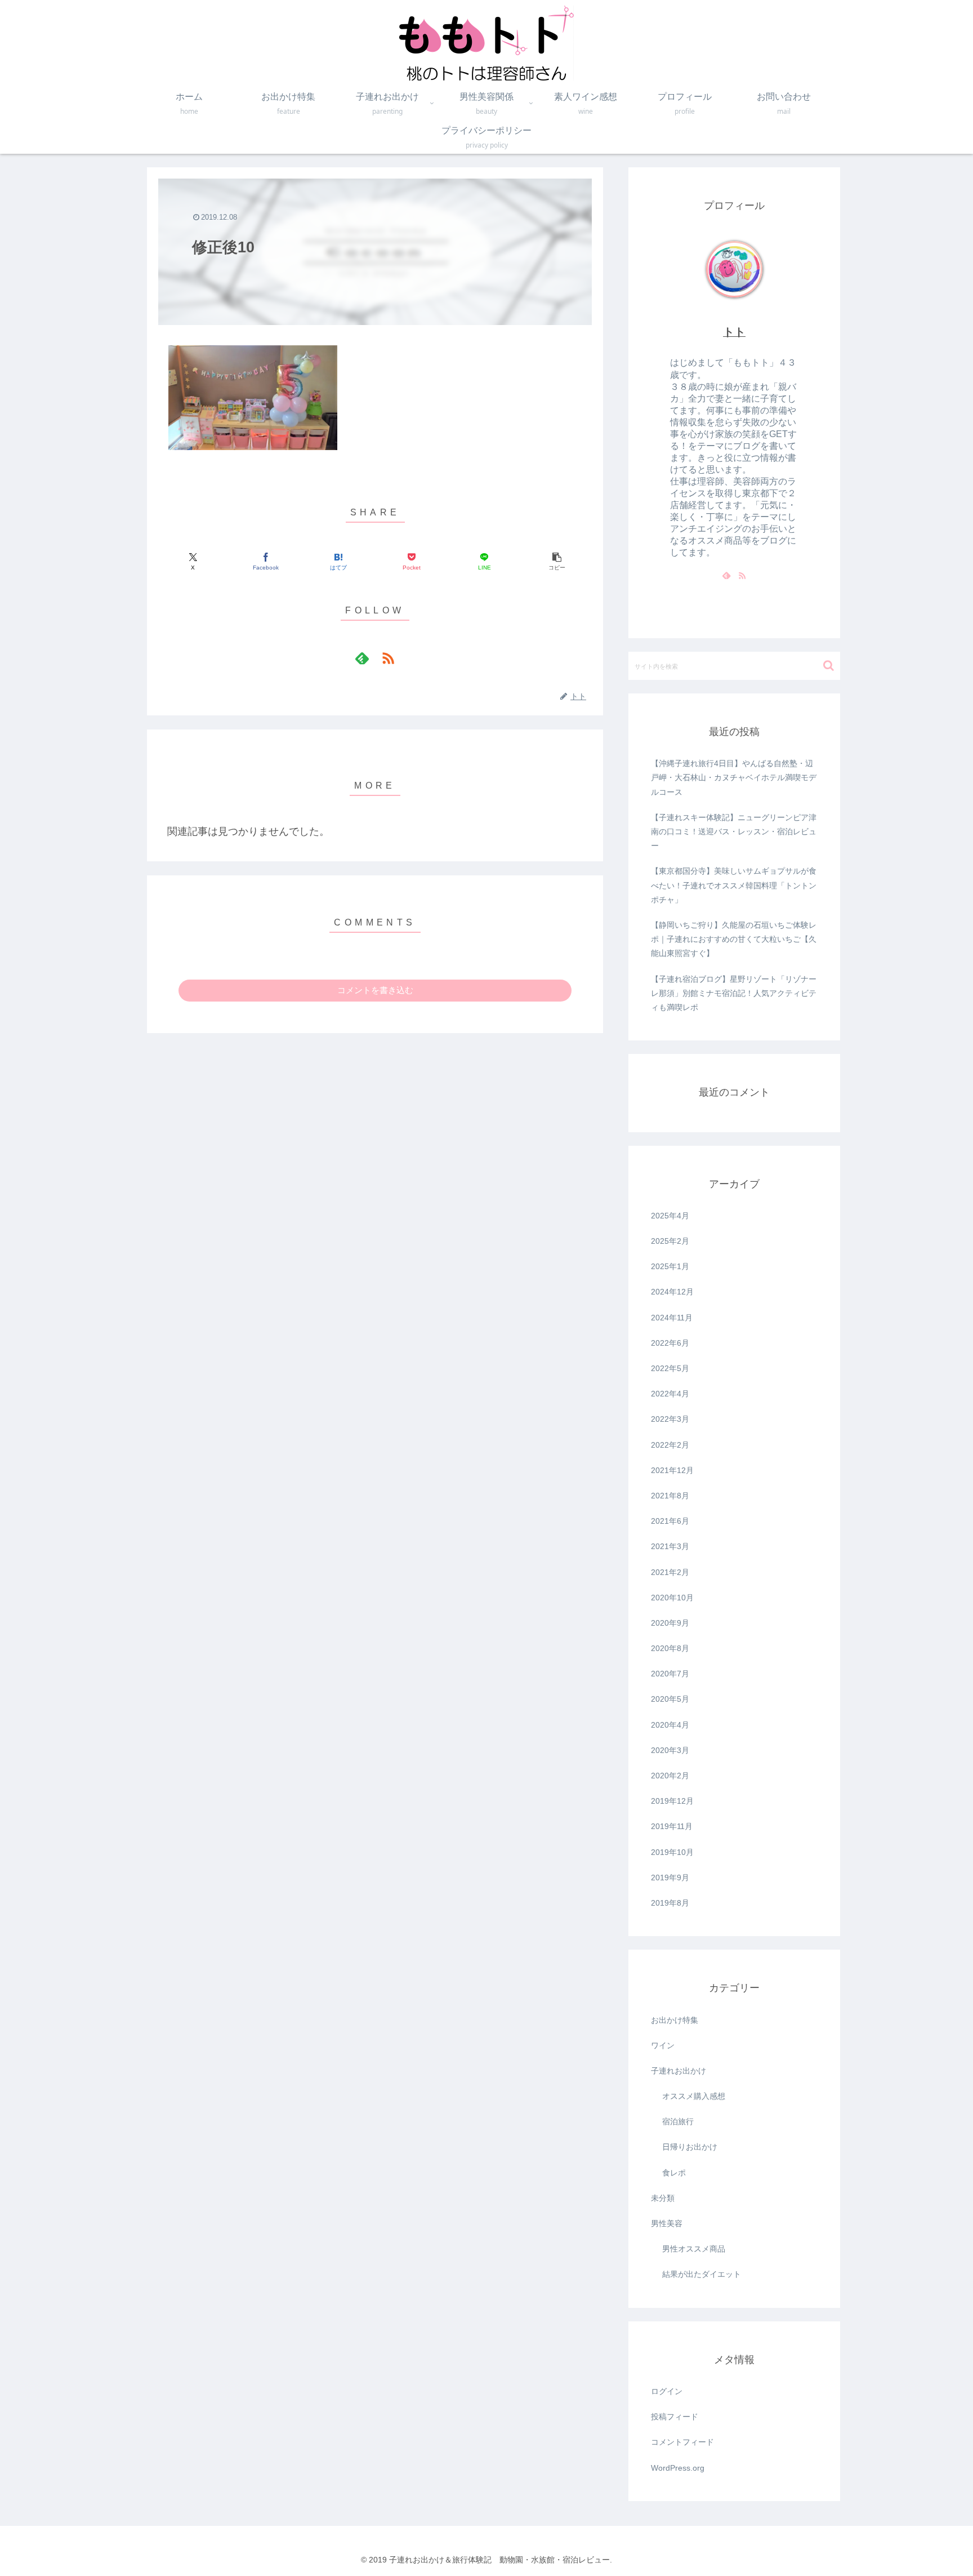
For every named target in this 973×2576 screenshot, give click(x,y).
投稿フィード (675, 2417)
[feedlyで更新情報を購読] (362, 658)
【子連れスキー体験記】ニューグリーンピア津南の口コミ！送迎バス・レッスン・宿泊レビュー (734, 831)
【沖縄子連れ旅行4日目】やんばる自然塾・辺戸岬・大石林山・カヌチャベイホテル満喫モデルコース (734, 777)
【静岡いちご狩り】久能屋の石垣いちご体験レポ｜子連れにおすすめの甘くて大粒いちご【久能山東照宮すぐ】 (734, 939)
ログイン (667, 2391)
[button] (557, 562)
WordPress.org (678, 2468)
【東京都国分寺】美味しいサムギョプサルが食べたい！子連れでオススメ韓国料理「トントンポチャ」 (734, 885)
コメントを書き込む (375, 990)
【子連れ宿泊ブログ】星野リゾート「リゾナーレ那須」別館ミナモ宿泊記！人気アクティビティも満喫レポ (734, 993)
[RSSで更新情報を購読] (388, 658)
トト (734, 332)
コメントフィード (682, 2442)
